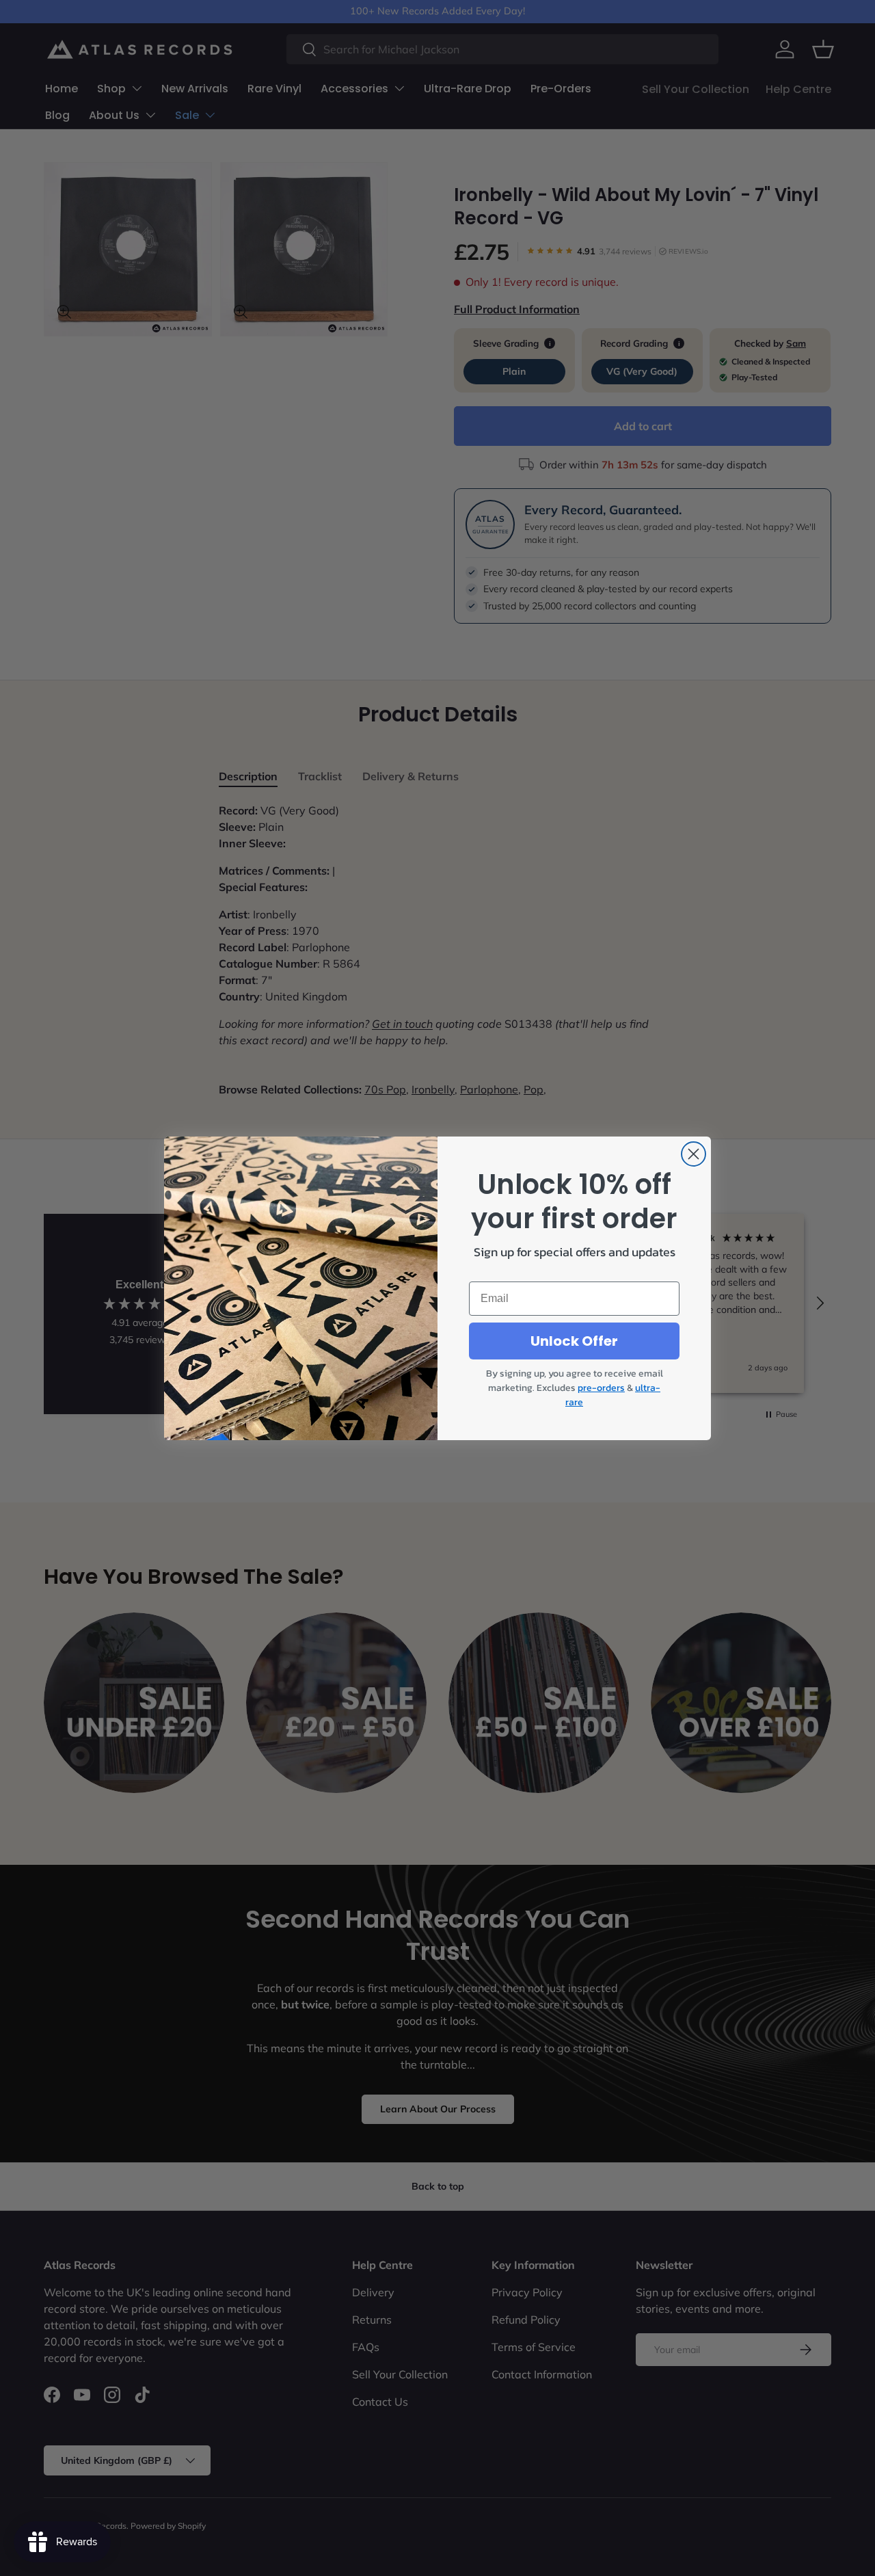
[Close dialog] (694, 1154)
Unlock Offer (574, 1341)
